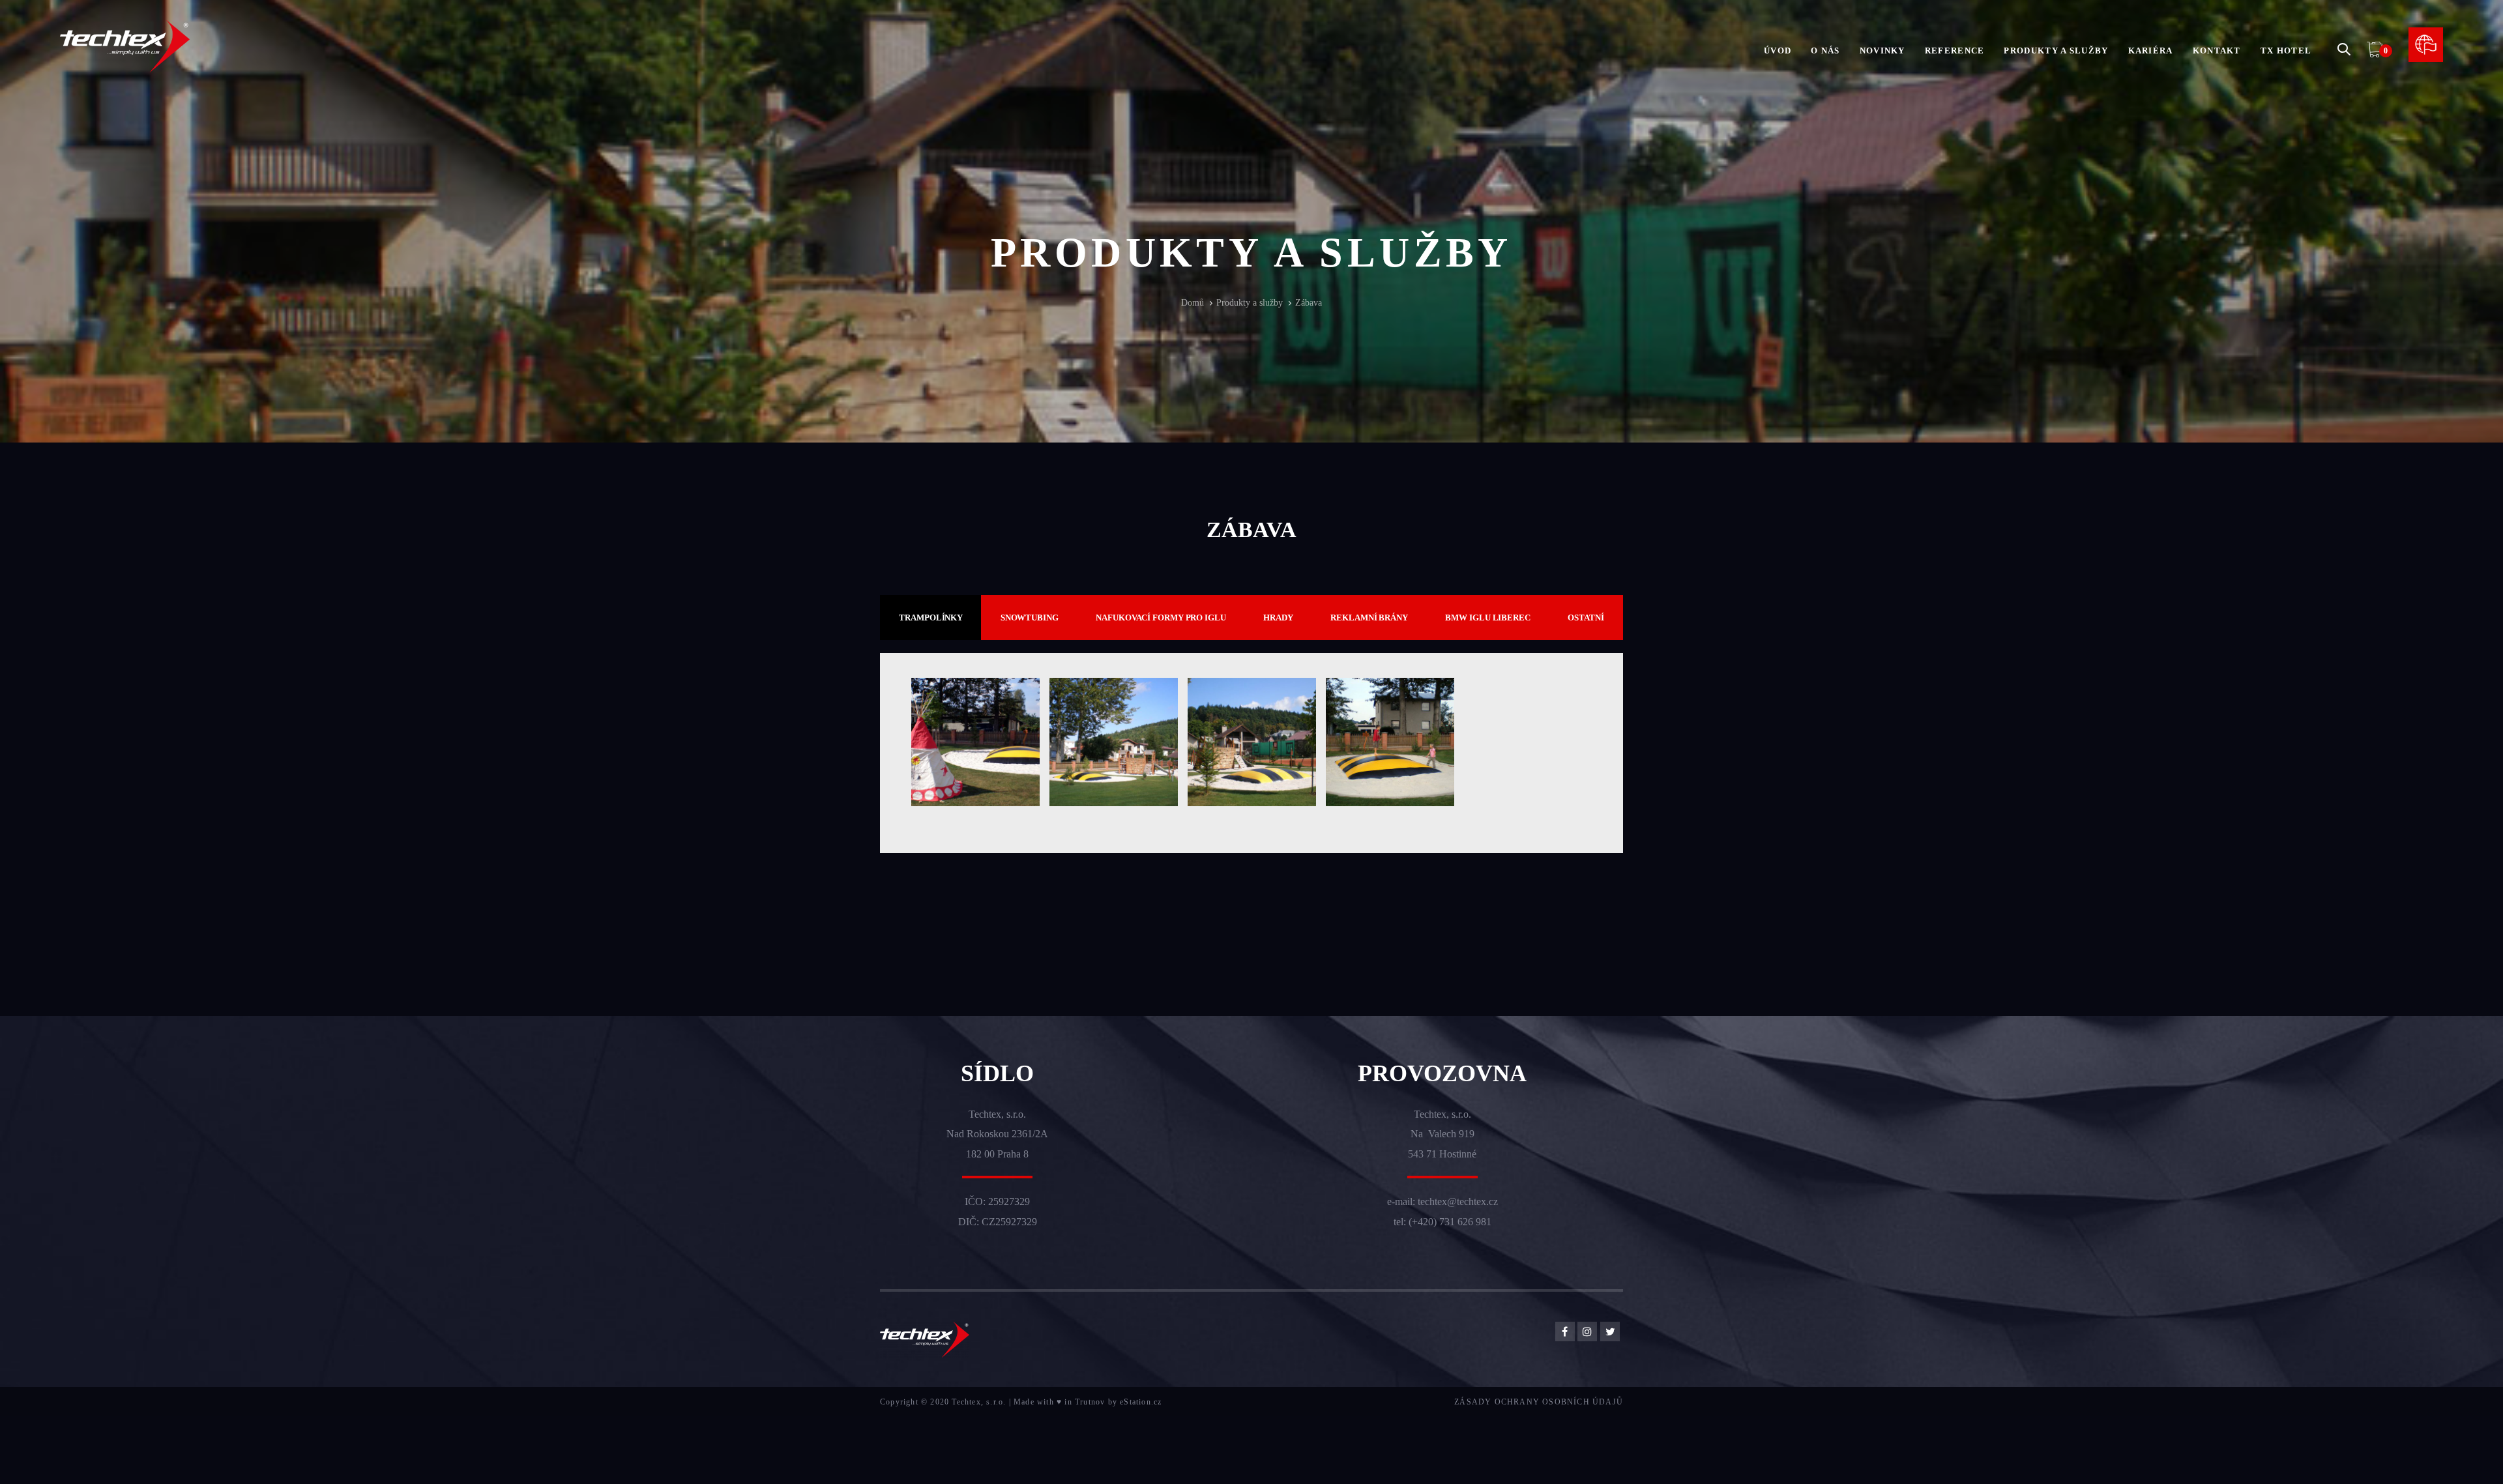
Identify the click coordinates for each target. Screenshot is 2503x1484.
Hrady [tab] (1278, 618)
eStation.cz (1141, 1402)
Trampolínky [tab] (931, 618)
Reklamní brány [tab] (1369, 618)
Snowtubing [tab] (1030, 618)
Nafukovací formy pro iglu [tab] (1161, 618)
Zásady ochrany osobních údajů (1539, 1402)
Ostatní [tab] (1586, 618)
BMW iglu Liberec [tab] (1487, 618)
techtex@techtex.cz (1458, 1201)
